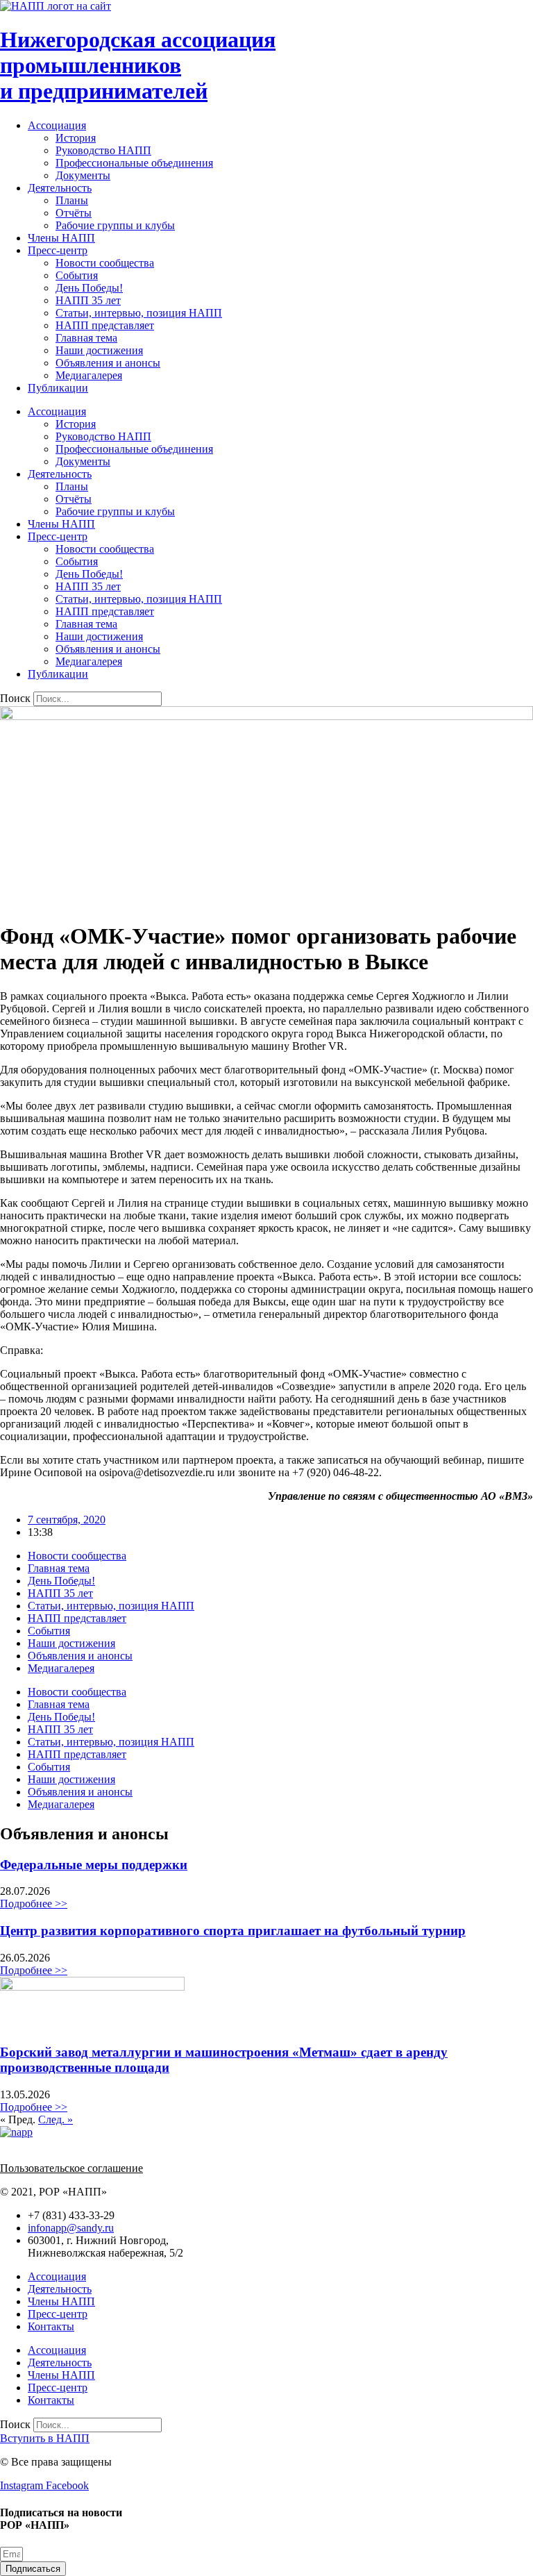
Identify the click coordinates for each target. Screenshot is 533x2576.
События (77, 275)
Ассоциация (57, 125)
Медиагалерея (89, 375)
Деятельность (60, 188)
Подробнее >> (34, 1904)
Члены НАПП (61, 238)
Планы (72, 200)
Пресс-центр (58, 250)
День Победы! (89, 288)
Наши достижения (99, 350)
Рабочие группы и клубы (115, 225)
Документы (83, 175)
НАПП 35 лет (88, 300)
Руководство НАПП (103, 150)
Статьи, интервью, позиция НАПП (139, 313)
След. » (56, 2119)
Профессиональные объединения (134, 163)
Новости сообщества (105, 263)
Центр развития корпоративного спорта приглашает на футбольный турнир (233, 1931)
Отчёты (74, 213)
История (76, 138)
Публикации (58, 388)
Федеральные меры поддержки (94, 1865)
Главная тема (86, 338)
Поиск (15, 698)
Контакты (51, 2326)
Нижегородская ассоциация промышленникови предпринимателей (138, 65)
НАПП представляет (105, 325)
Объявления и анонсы (108, 363)
